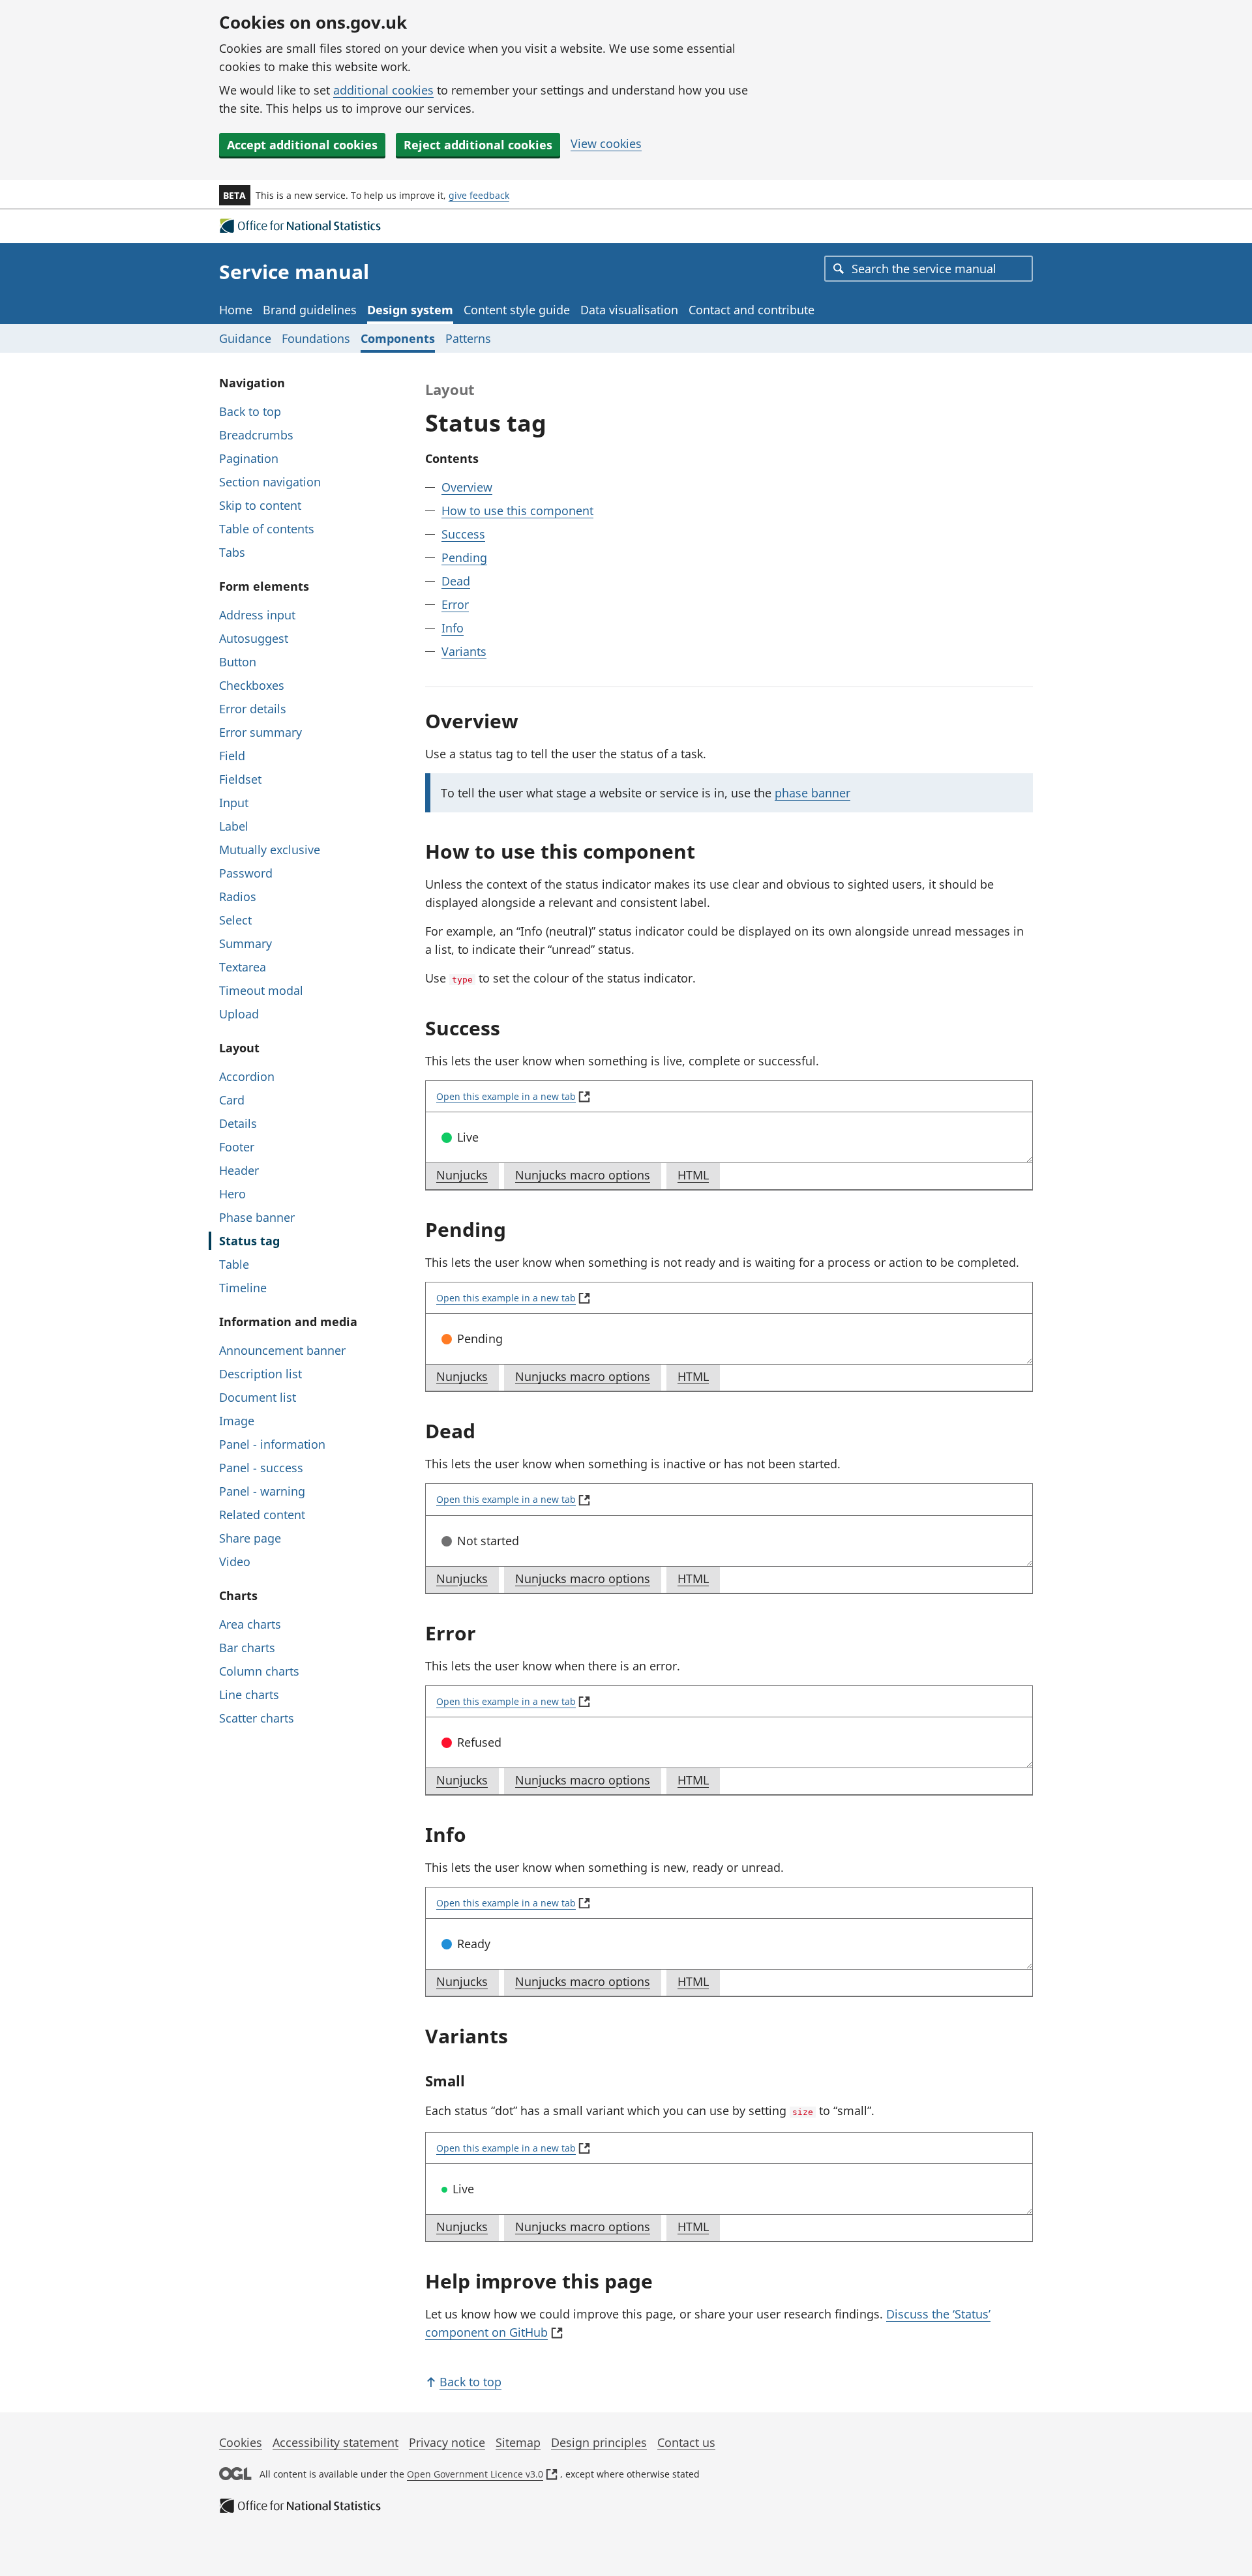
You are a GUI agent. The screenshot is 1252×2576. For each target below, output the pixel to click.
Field (232, 756)
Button (238, 662)
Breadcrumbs (256, 435)
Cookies (241, 2442)
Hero (232, 1194)
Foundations (316, 338)
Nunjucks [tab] (467, 1178)
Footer (237, 1147)
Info (453, 628)
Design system (410, 310)
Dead (456, 581)
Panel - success (261, 1468)
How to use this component (517, 511)
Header (239, 1170)
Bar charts (247, 1648)
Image (237, 1421)
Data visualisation (629, 310)
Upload (239, 1014)
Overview (467, 487)
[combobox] (929, 269)
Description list (261, 1374)
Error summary (261, 732)
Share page (250, 1538)
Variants (464, 651)
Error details (253, 709)
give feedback (479, 195)
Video (235, 1562)
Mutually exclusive (270, 850)
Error (455, 604)
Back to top (250, 411)
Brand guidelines (310, 310)
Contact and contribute (752, 310)
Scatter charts (257, 1718)
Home (236, 310)
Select (235, 920)
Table (234, 1264)
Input (234, 803)
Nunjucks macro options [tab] (588, 1178)
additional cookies (383, 90)
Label (234, 826)
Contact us (686, 2442)
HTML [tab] (698, 1178)
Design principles (599, 2442)
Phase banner (257, 1217)
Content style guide (517, 310)
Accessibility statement (335, 2442)
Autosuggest (254, 638)
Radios (238, 896)
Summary (246, 943)
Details (238, 1123)
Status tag (249, 1241)
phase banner (812, 793)
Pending (464, 557)
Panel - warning (262, 1491)
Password (246, 873)
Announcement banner (282, 1350)
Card (232, 1100)
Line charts (249, 1695)
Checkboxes (252, 685)
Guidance (245, 338)
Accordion (247, 1076)
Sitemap (518, 2442)
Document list (258, 1397)
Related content (262, 1515)
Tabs (232, 552)
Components (398, 338)
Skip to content (260, 505)
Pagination (249, 458)
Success (463, 534)
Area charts (250, 1624)
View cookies (606, 143)
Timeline (243, 1288)
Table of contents (267, 529)
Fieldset (240, 779)
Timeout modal (261, 990)
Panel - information (272, 1444)
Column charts (259, 1671)
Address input (257, 615)
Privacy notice (447, 2442)
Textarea (243, 967)
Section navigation (270, 482)
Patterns (468, 338)
